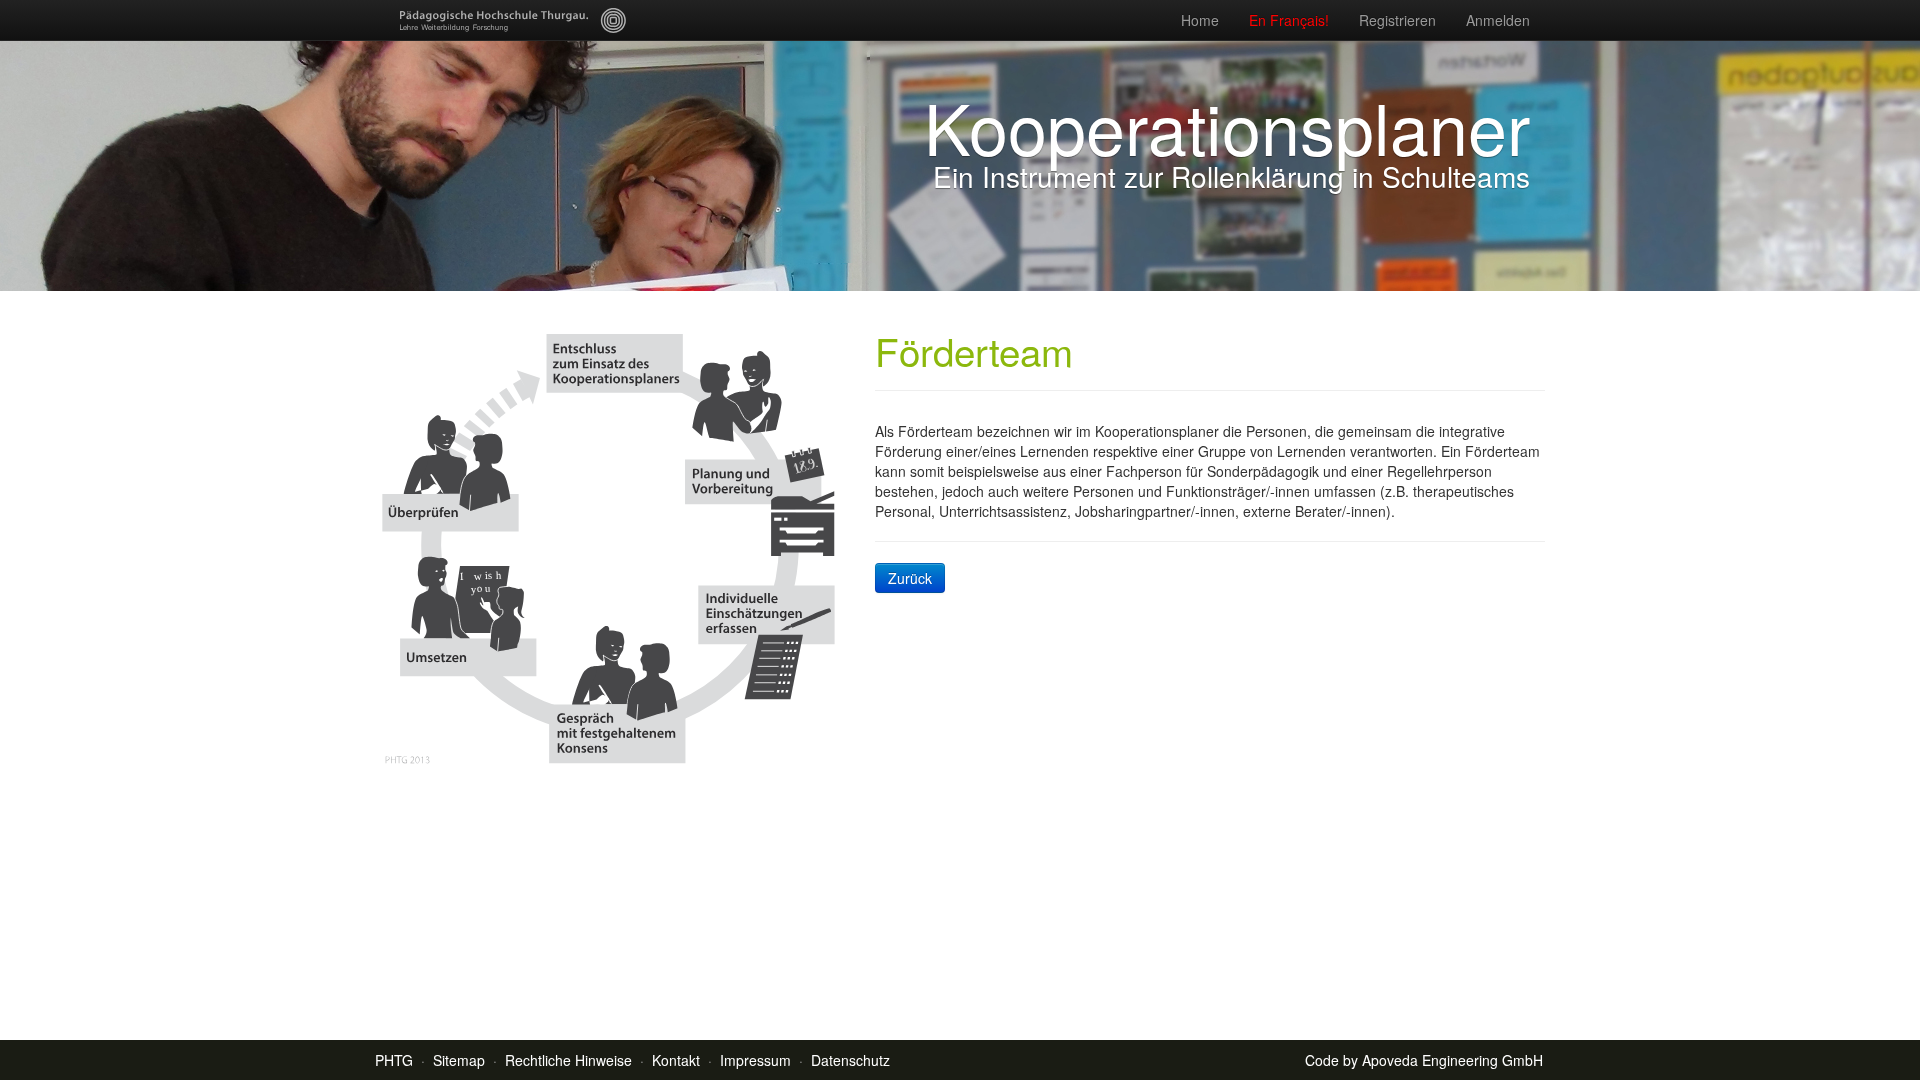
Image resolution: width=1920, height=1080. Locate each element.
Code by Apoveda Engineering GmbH (1424, 1060)
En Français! (1289, 20)
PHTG (394, 1060)
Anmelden (1498, 20)
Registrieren (1397, 20)
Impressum (755, 1060)
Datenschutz (850, 1060)
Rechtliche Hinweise (568, 1060)
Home (1200, 20)
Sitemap (459, 1060)
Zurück (910, 578)
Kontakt (676, 1060)
